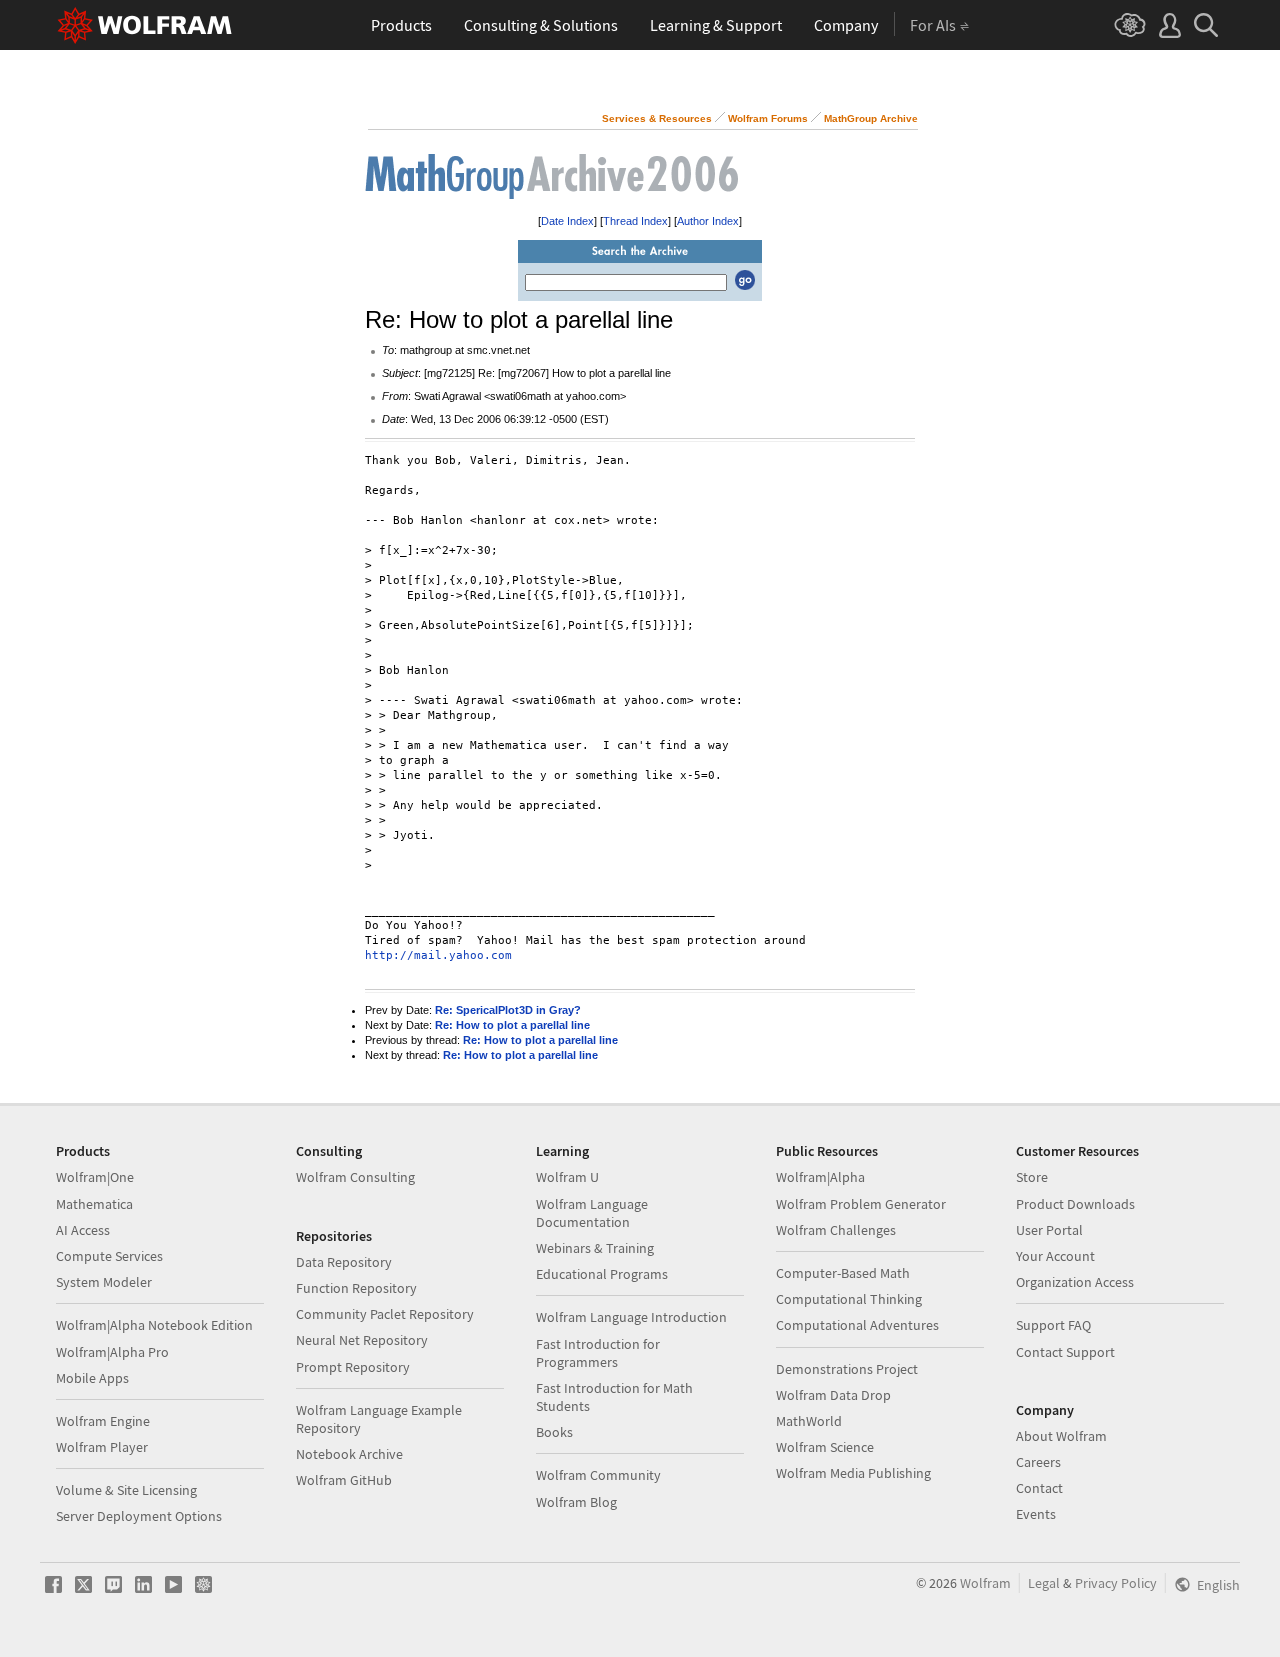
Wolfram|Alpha (820, 1177)
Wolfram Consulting (355, 1177)
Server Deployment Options (139, 1516)
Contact (1039, 1488)
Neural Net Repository (362, 1340)
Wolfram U (567, 1177)
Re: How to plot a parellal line (512, 1025)
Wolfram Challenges (836, 1230)
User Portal (1049, 1230)
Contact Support (1065, 1352)
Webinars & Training (595, 1248)
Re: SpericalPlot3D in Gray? (508, 1010)
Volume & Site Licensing (126, 1490)
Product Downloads (1075, 1204)
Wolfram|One (95, 1177)
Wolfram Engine (103, 1421)
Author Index (708, 221)
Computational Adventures (857, 1325)
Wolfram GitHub (344, 1480)
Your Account (1055, 1256)
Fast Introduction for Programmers (598, 1353)
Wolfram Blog (576, 1502)
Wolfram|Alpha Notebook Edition (154, 1325)
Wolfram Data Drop (833, 1395)
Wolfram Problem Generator (861, 1204)
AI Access (83, 1230)
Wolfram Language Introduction (631, 1317)
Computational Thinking (849, 1299)
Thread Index (635, 221)
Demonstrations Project (847, 1369)
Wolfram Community (598, 1475)
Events (1036, 1514)
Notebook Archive (349, 1454)
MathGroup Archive (871, 118)
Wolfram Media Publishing (853, 1473)
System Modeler (104, 1282)
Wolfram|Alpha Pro (112, 1352)
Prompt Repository (353, 1367)
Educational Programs (602, 1274)
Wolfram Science (825, 1447)
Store (1032, 1177)
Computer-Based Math (843, 1273)
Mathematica (94, 1204)
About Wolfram (1061, 1436)
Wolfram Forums (768, 118)
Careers (1038, 1462)
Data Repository (344, 1262)
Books (554, 1432)
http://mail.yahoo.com (438, 955)
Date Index (567, 221)
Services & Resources (657, 118)
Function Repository (356, 1288)
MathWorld (809, 1421)
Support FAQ (1053, 1325)
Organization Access (1075, 1282)
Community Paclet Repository (385, 1314)
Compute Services (109, 1256)
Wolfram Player (102, 1447)
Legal (1044, 1583)
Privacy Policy (1116, 1583)
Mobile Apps (92, 1378)
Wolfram (985, 1583)
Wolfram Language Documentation (592, 1213)
